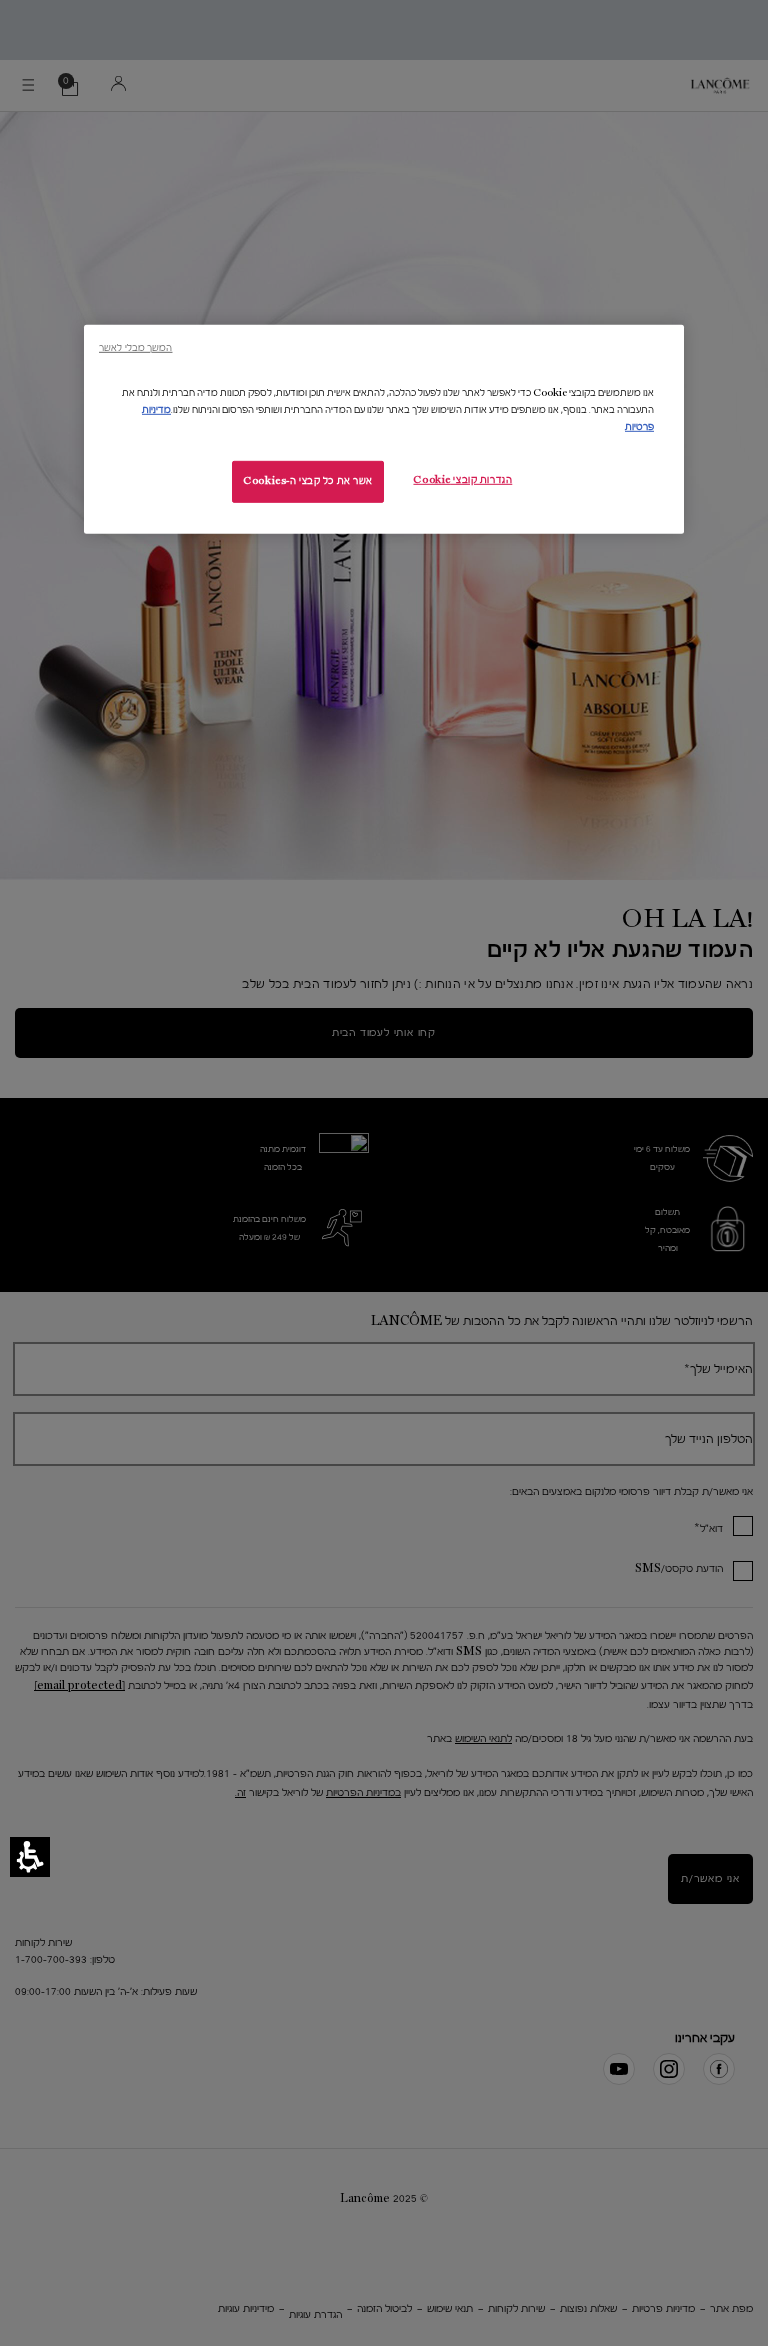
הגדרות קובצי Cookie (462, 480)
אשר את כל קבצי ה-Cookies (308, 481)
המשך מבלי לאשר (135, 347)
